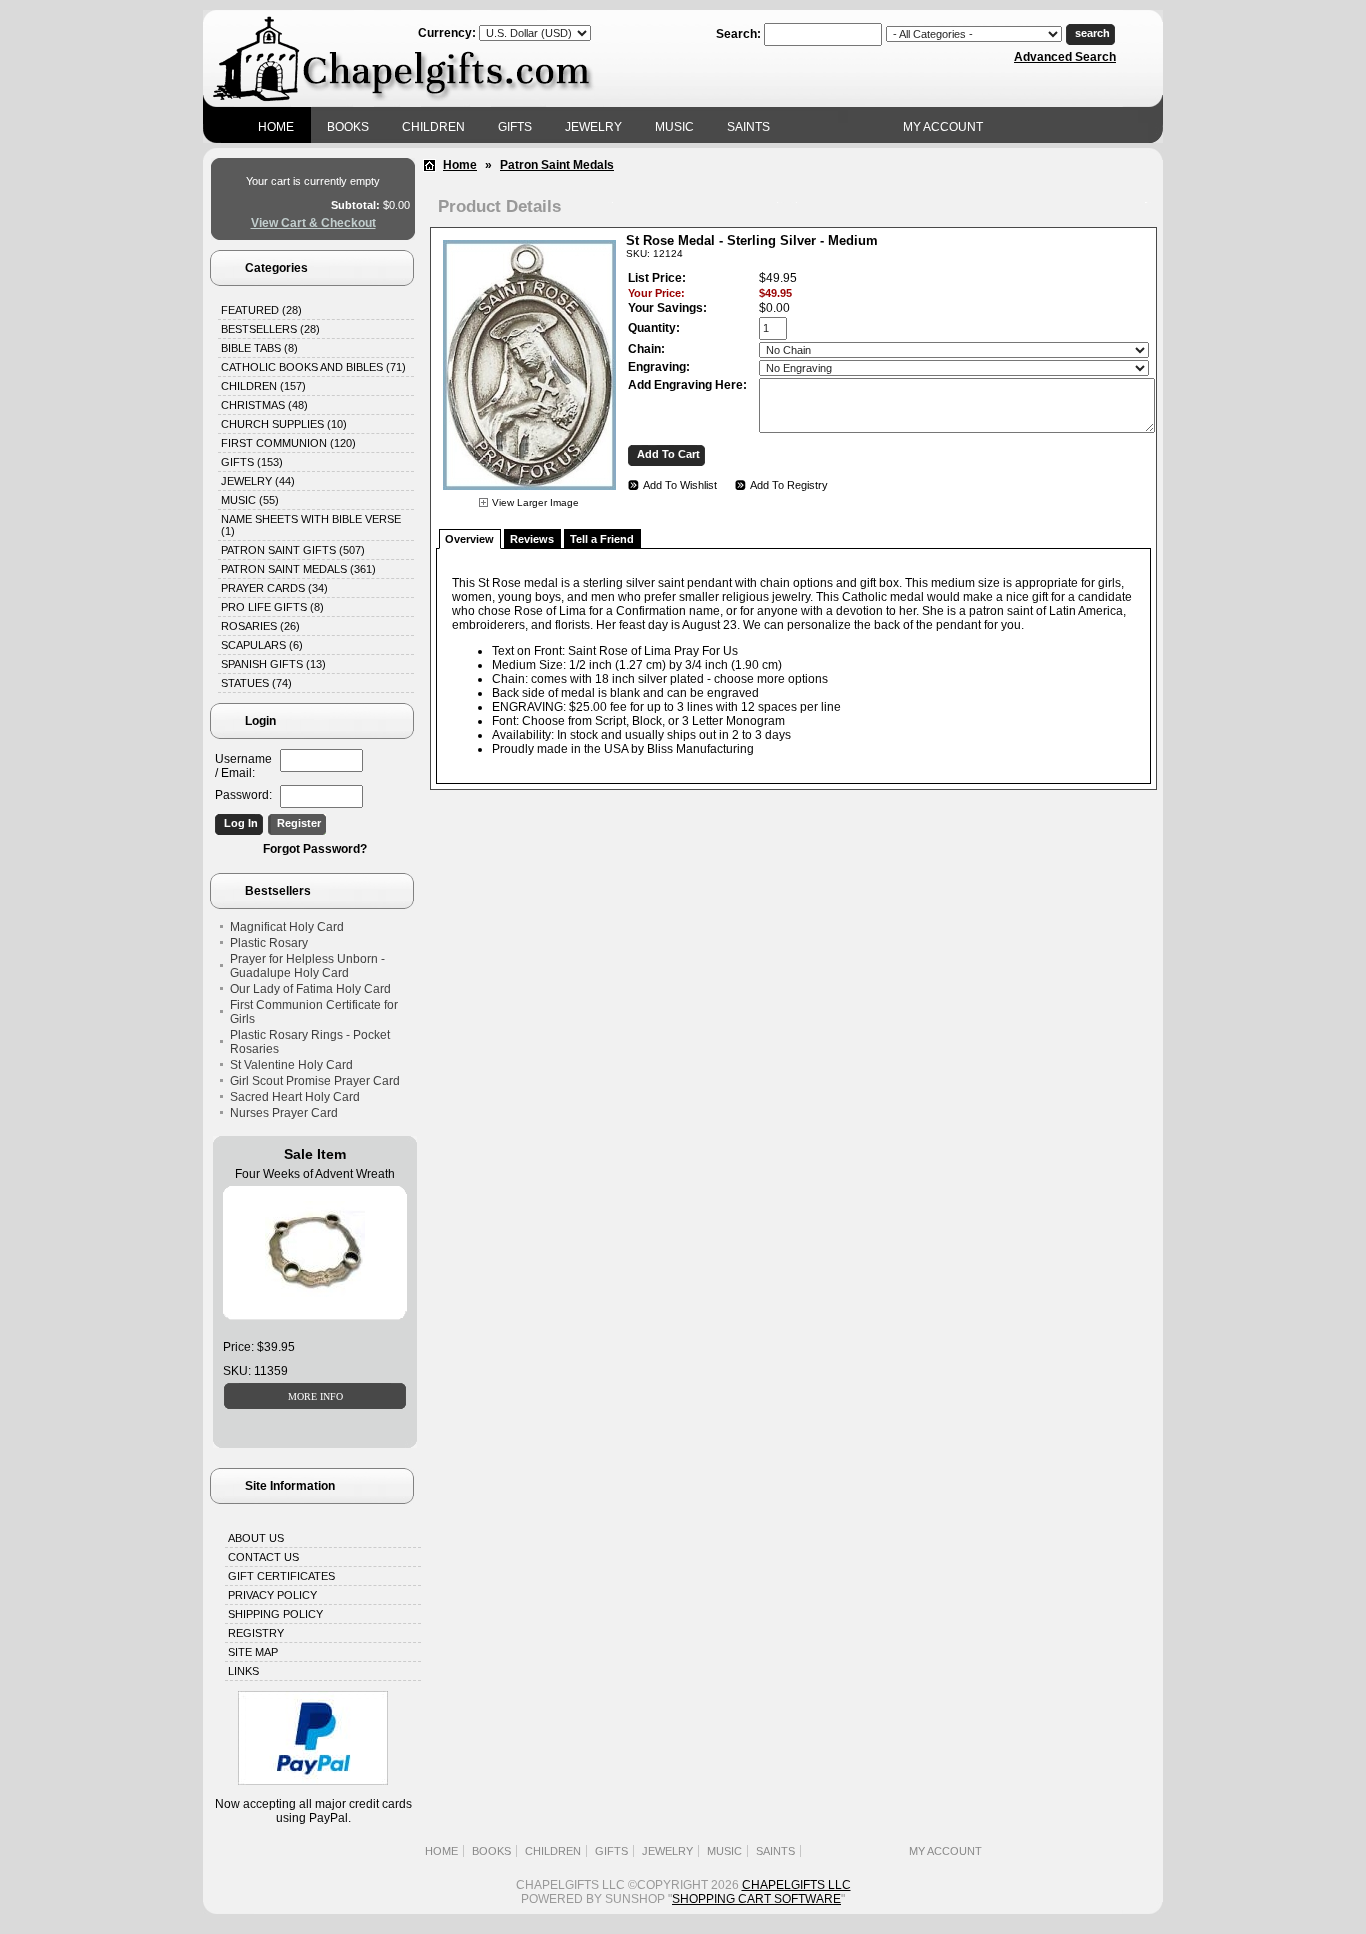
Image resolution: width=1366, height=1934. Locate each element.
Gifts (515, 127)
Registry (256, 1633)
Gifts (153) (252, 462)
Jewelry (593, 127)
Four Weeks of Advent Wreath (315, 1174)
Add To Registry (789, 485)
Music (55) (250, 500)
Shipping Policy (275, 1614)
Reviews (532, 539)
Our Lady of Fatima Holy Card (310, 989)
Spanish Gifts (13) (273, 664)
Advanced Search (1065, 57)
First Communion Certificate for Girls (314, 1012)
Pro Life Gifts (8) (272, 607)
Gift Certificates (281, 1576)
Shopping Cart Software (756, 1899)
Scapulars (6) (262, 645)
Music (674, 127)
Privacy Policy (272, 1595)
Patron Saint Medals (557, 165)
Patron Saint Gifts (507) (293, 550)
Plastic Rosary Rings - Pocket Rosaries (310, 1042)
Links (243, 1671)
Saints (748, 127)
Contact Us (263, 1557)
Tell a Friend (602, 539)
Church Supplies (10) (284, 424)
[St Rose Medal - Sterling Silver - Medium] (529, 493)
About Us (256, 1538)
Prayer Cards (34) (274, 588)
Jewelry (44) (258, 481)
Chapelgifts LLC (796, 1885)
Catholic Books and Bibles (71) (313, 367)
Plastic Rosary (269, 943)
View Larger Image (535, 502)
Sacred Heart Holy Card (295, 1097)
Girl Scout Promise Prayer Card (315, 1081)
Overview (469, 539)
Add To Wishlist (680, 485)
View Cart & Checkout (313, 223)
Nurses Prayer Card (284, 1113)
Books (348, 127)
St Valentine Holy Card (291, 1065)
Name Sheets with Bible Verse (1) (311, 525)
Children (433, 127)
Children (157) (263, 386)
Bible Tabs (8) (259, 348)
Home (276, 127)
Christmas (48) (264, 405)
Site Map (253, 1652)
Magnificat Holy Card (287, 927)
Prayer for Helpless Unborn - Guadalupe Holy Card (307, 966)
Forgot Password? (315, 849)
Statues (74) (256, 683)
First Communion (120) (288, 443)
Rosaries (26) (260, 626)
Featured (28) (261, 310)
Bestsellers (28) (270, 329)
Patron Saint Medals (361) (298, 569)
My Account (943, 127)
